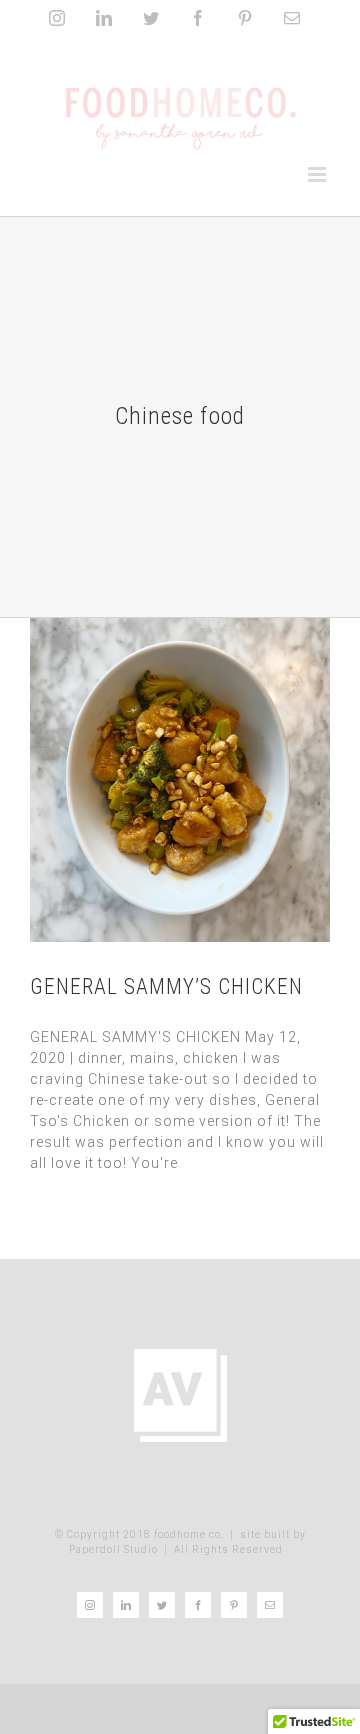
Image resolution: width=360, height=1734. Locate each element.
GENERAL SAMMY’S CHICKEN (166, 986)
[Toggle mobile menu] (319, 174)
